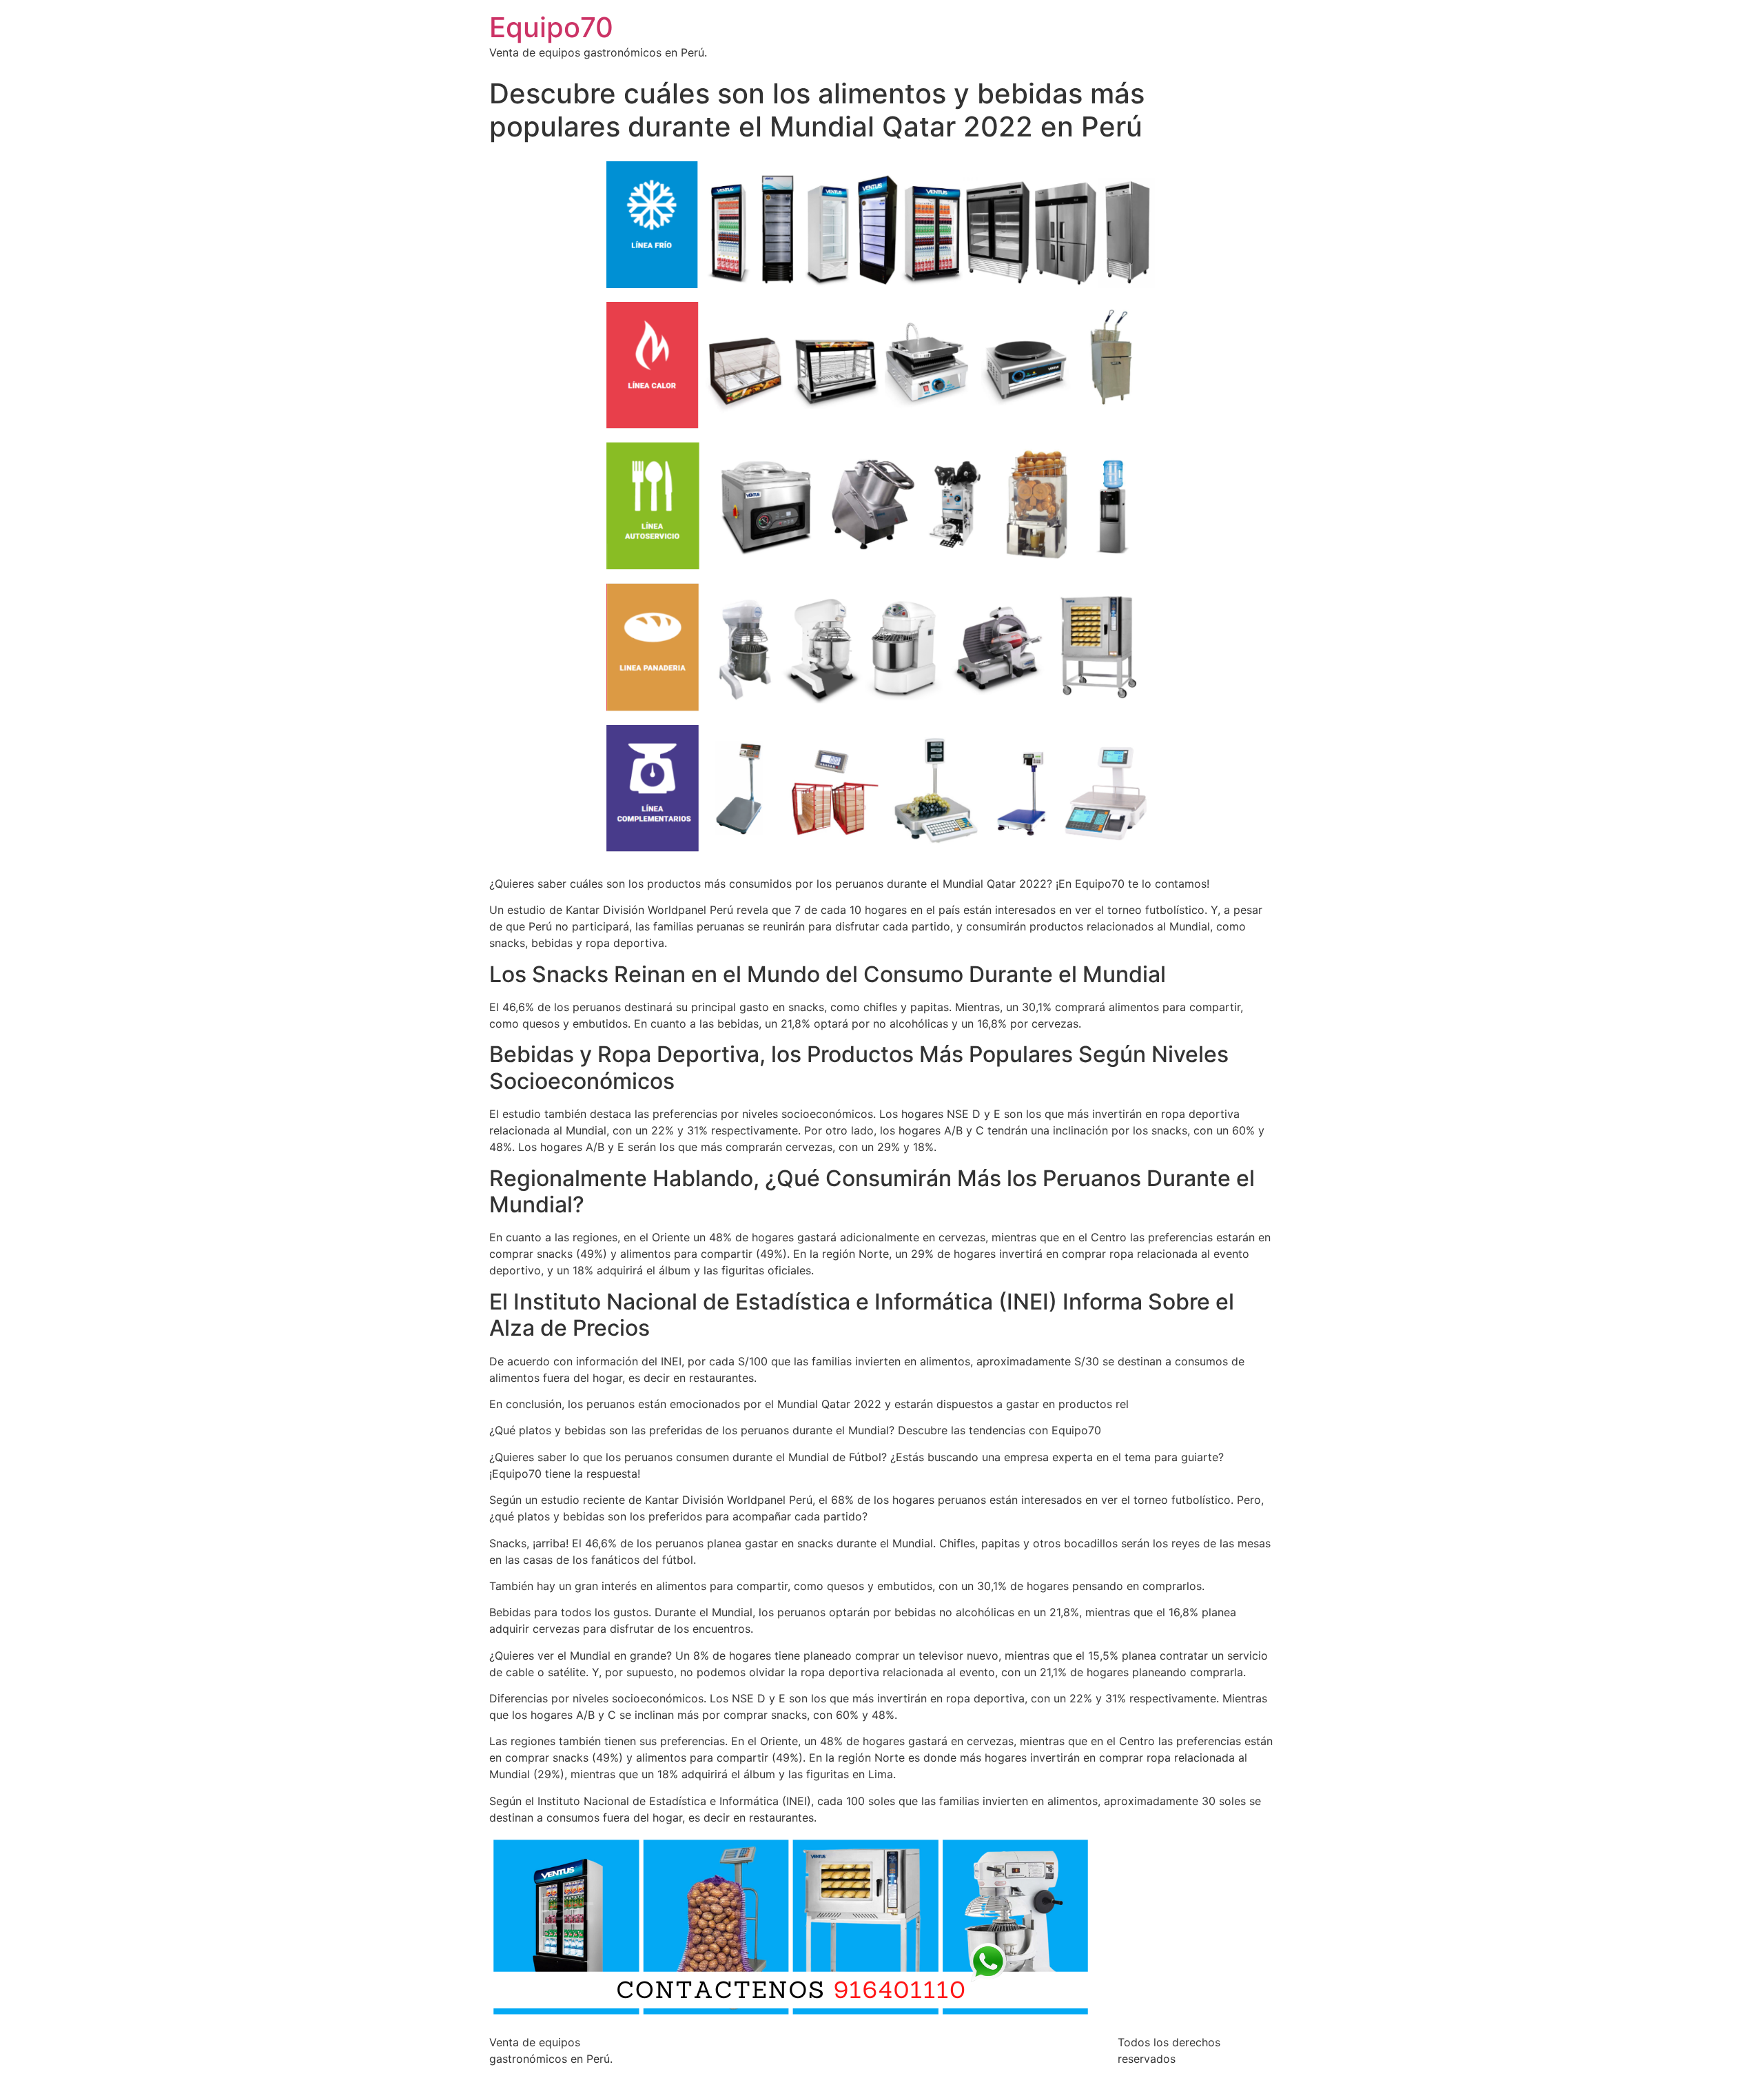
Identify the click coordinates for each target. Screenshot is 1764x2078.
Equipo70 (551, 27)
